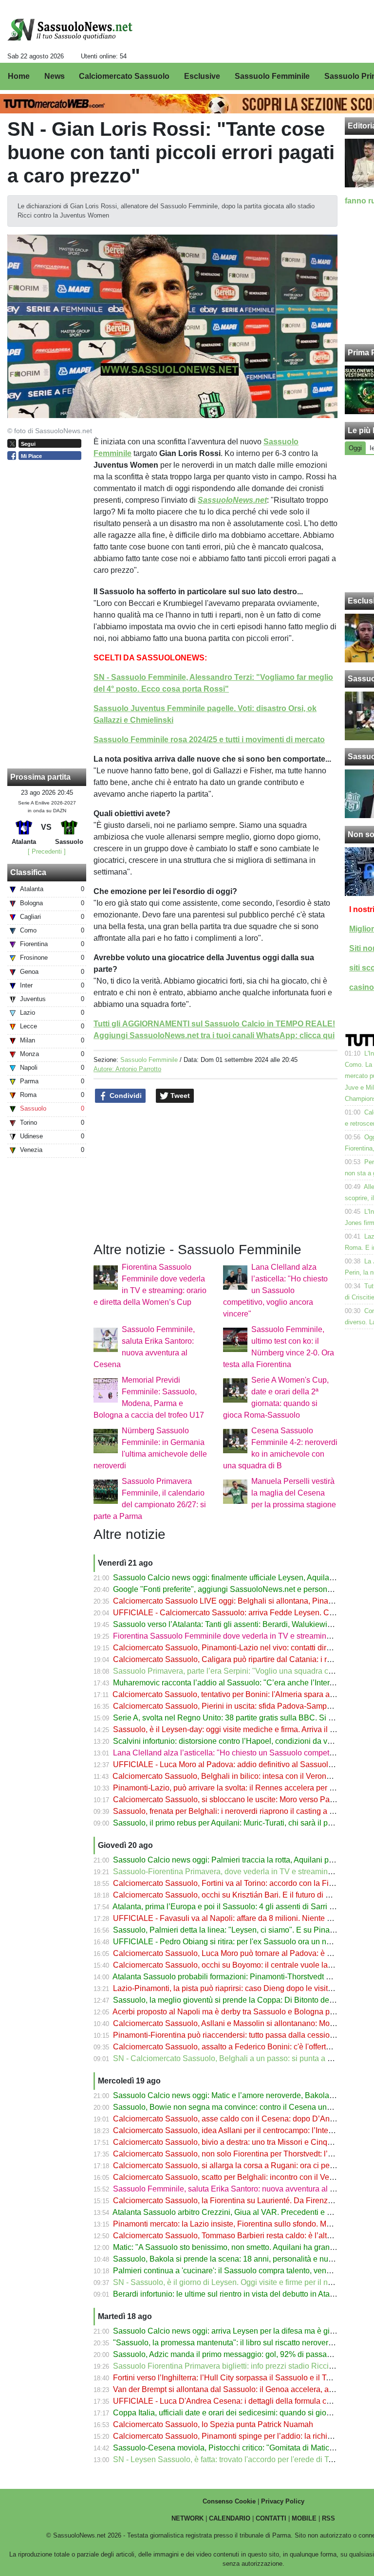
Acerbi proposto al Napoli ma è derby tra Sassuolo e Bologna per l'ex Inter (240, 2012)
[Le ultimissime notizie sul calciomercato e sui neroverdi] (70, 30)
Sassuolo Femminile (149, 1060)
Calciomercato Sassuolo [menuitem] (124, 76)
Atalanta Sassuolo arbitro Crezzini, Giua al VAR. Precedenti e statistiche (237, 2212)
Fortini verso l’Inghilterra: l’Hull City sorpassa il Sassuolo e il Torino (228, 2378)
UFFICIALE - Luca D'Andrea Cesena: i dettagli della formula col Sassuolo (240, 2401)
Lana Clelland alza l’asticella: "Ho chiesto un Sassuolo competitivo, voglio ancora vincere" (275, 1290)
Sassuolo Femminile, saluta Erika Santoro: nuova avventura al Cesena (235, 2189)
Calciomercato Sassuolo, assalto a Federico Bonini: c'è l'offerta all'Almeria (241, 2047)
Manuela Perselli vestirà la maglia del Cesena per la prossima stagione (294, 1493)
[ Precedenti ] (47, 851)
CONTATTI (271, 2518)
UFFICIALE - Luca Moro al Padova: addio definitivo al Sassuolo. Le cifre (237, 1764)
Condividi (125, 1096)
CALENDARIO (230, 2518)
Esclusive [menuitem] (202, 76)
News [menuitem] (55, 76)
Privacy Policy (283, 2501)
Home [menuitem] (19, 76)
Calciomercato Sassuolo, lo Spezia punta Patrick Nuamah (213, 2424)
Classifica (28, 872)
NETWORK (187, 2518)
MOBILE (304, 2518)
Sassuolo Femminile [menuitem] (272, 76)
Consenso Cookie (229, 2501)
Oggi (355, 448)
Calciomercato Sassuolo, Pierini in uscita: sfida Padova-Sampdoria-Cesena (243, 1706)
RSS (328, 2518)
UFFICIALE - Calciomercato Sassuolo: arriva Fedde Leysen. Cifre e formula (243, 1613)
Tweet (179, 1096)
